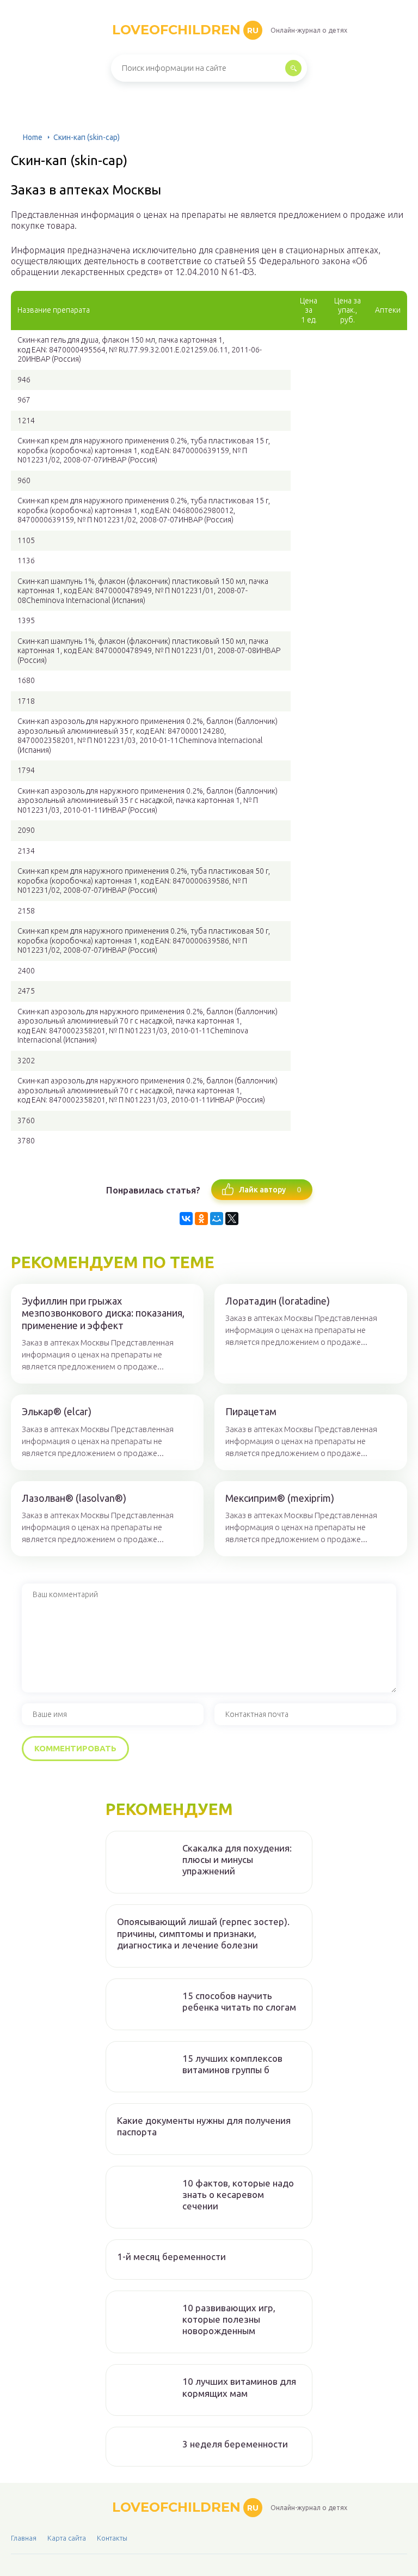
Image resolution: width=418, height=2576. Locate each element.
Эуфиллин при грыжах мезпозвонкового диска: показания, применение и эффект (103, 1313)
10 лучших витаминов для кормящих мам (239, 2387)
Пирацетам (251, 1411)
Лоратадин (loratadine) (278, 1301)
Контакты (112, 2538)
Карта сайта (67, 2538)
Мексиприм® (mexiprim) (280, 1498)
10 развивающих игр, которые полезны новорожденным (229, 2319)
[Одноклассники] (201, 1219)
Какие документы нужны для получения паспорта (204, 2126)
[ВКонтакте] (186, 1219)
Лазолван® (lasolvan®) (74, 1498)
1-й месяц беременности (171, 2257)
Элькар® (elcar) (57, 1411)
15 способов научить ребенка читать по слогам (239, 2001)
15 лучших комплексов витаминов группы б (232, 2064)
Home (33, 137)
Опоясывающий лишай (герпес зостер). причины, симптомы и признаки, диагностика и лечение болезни (203, 1933)
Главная (24, 2538)
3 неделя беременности (235, 2444)
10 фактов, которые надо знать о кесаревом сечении (238, 2195)
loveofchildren (185, 30)
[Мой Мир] (217, 1219)
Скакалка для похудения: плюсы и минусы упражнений (237, 1860)
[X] (232, 1219)
